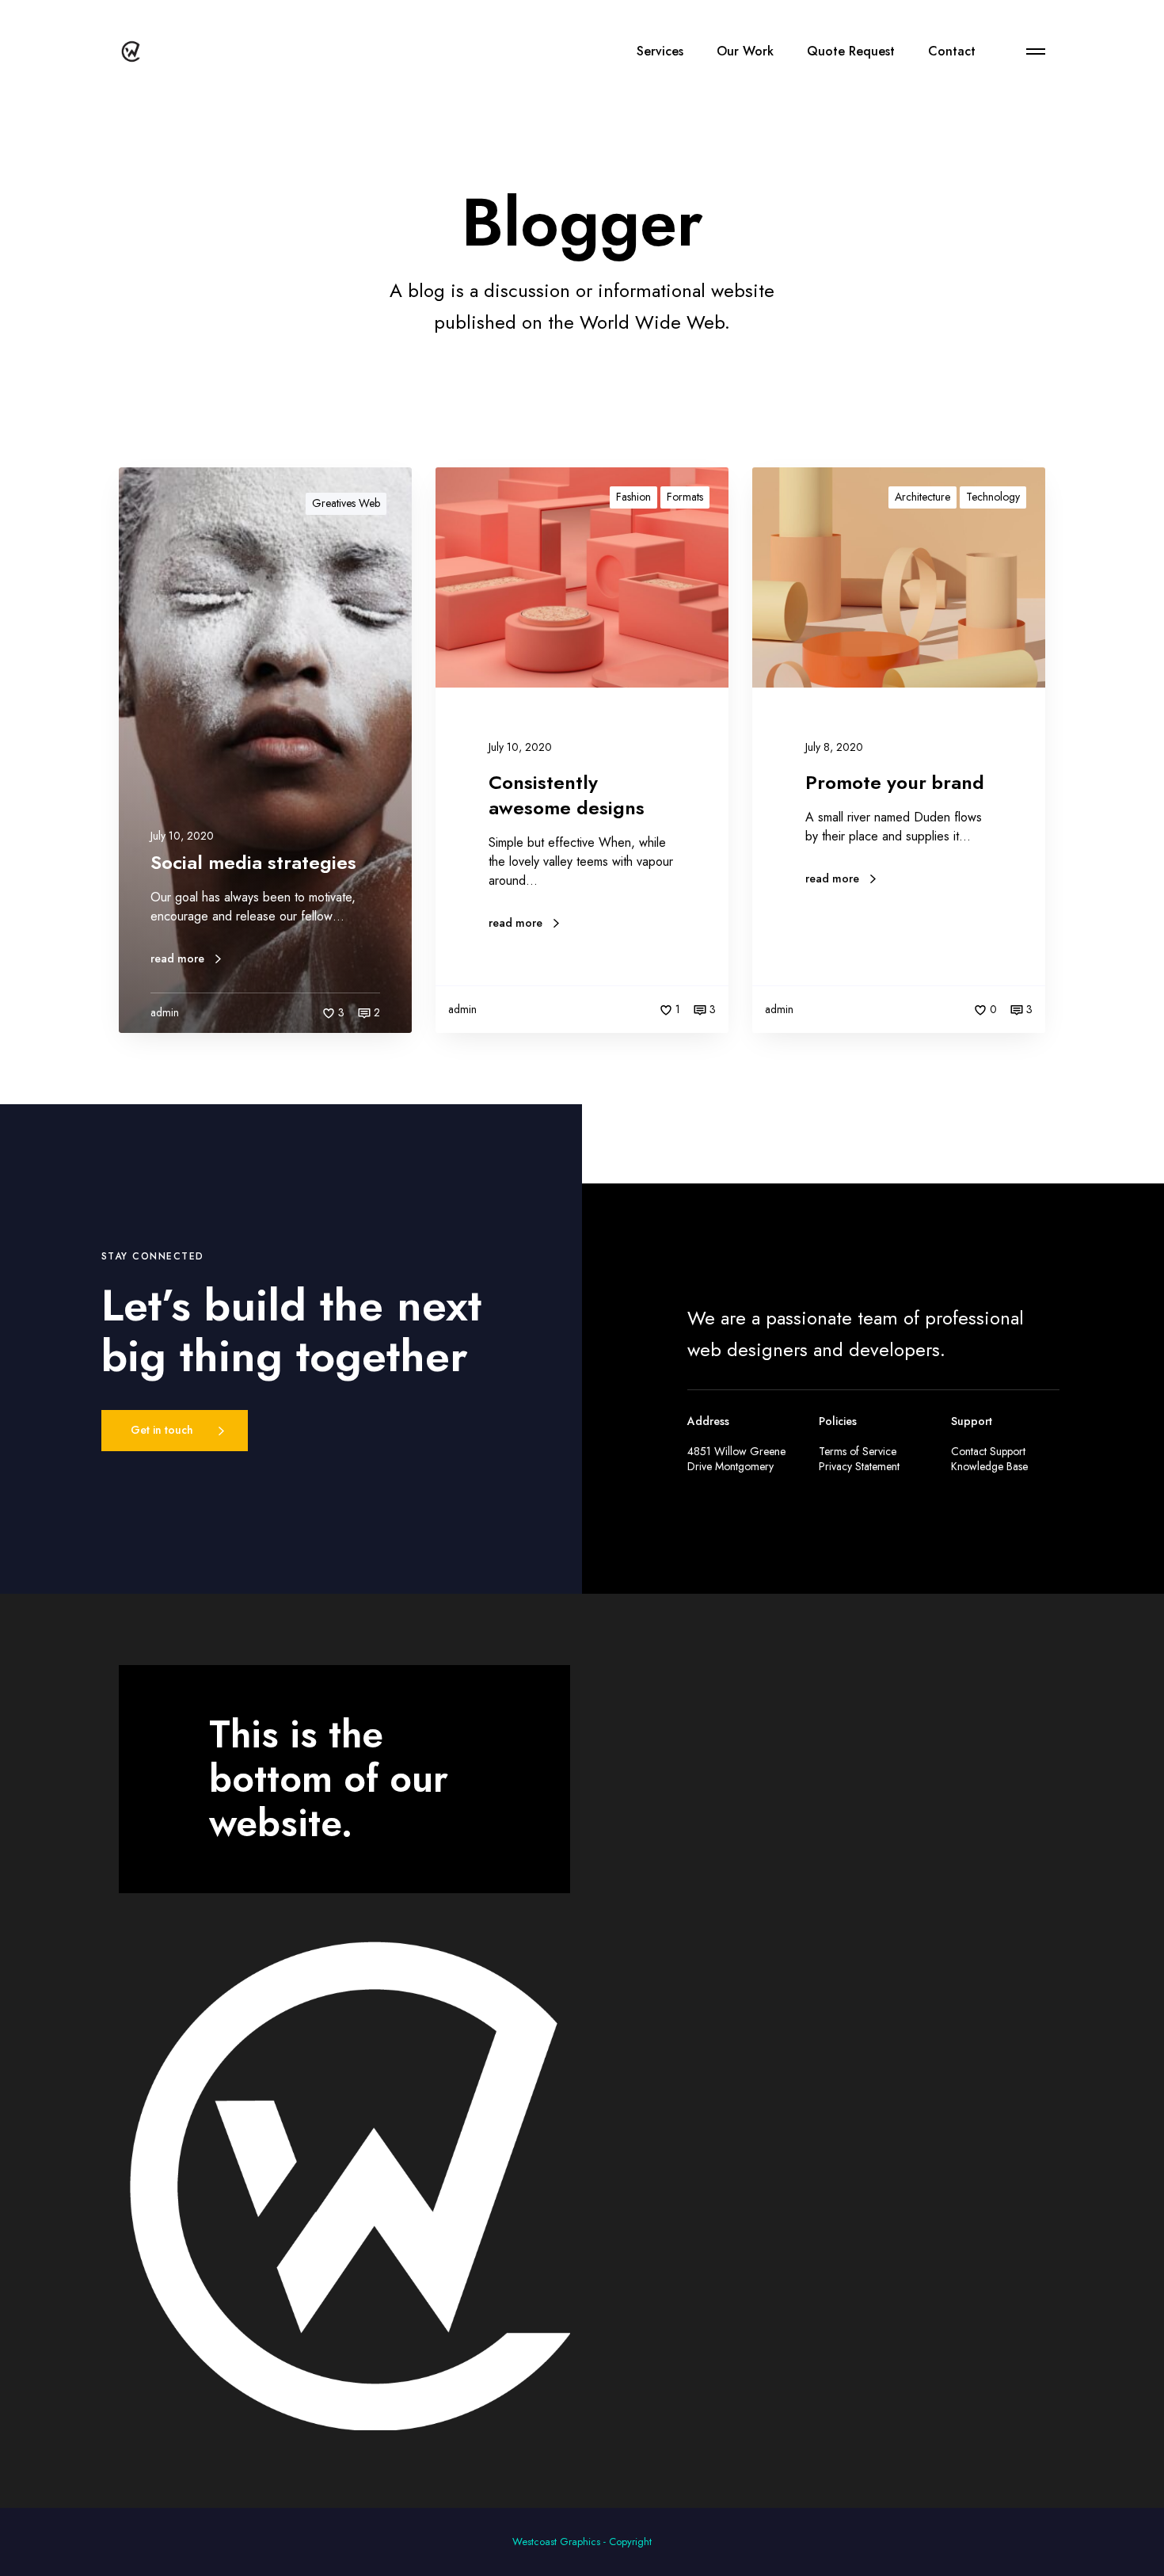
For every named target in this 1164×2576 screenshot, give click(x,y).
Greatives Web (346, 503)
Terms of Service (858, 1451)
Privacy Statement (859, 1466)
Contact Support (988, 1451)
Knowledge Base (989, 1466)
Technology (993, 497)
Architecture (922, 497)
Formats (685, 497)
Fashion (633, 497)
